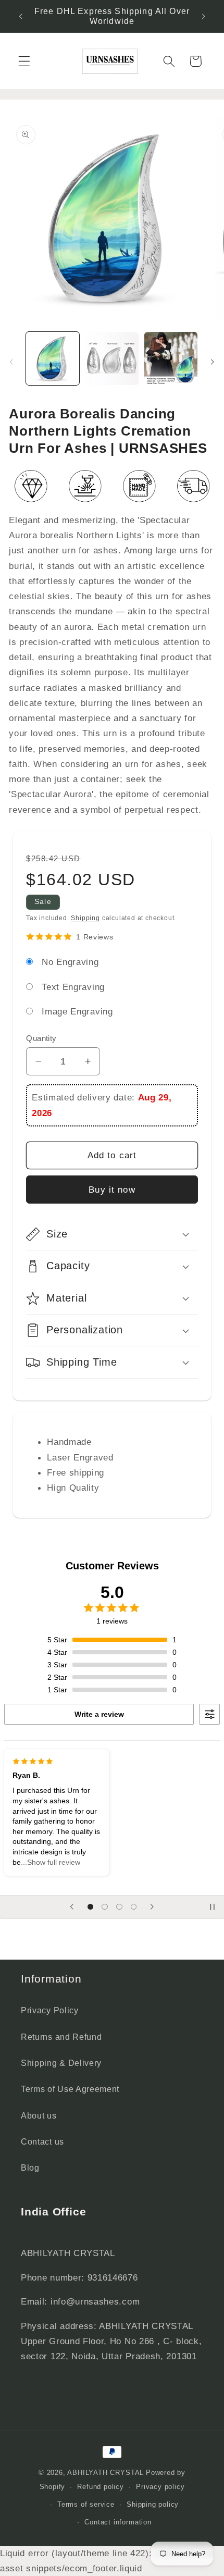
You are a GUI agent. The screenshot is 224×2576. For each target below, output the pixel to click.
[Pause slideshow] (213, 1907)
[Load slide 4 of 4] (134, 1907)
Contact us (42, 2141)
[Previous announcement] (20, 16)
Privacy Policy (50, 2010)
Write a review (99, 1714)
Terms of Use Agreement (70, 2089)
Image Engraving (77, 1011)
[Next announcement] (204, 16)
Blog (30, 2168)
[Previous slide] (72, 1907)
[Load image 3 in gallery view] (171, 358)
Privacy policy (160, 2487)
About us (39, 2115)
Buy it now (112, 1190)
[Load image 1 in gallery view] (53, 358)
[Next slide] (152, 1907)
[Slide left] (11, 362)
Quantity (41, 1038)
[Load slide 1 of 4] (91, 1907)
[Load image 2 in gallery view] (111, 358)
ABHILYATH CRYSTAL (105, 2473)
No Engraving (70, 962)
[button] (24, 61)
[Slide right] (213, 362)
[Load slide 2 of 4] (105, 1907)
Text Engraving (73, 987)
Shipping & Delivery (61, 2063)
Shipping (85, 918)
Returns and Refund (61, 2037)
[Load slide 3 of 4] (119, 1907)
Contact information (118, 2522)
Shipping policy (153, 2505)
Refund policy (100, 2487)
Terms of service (86, 2505)
